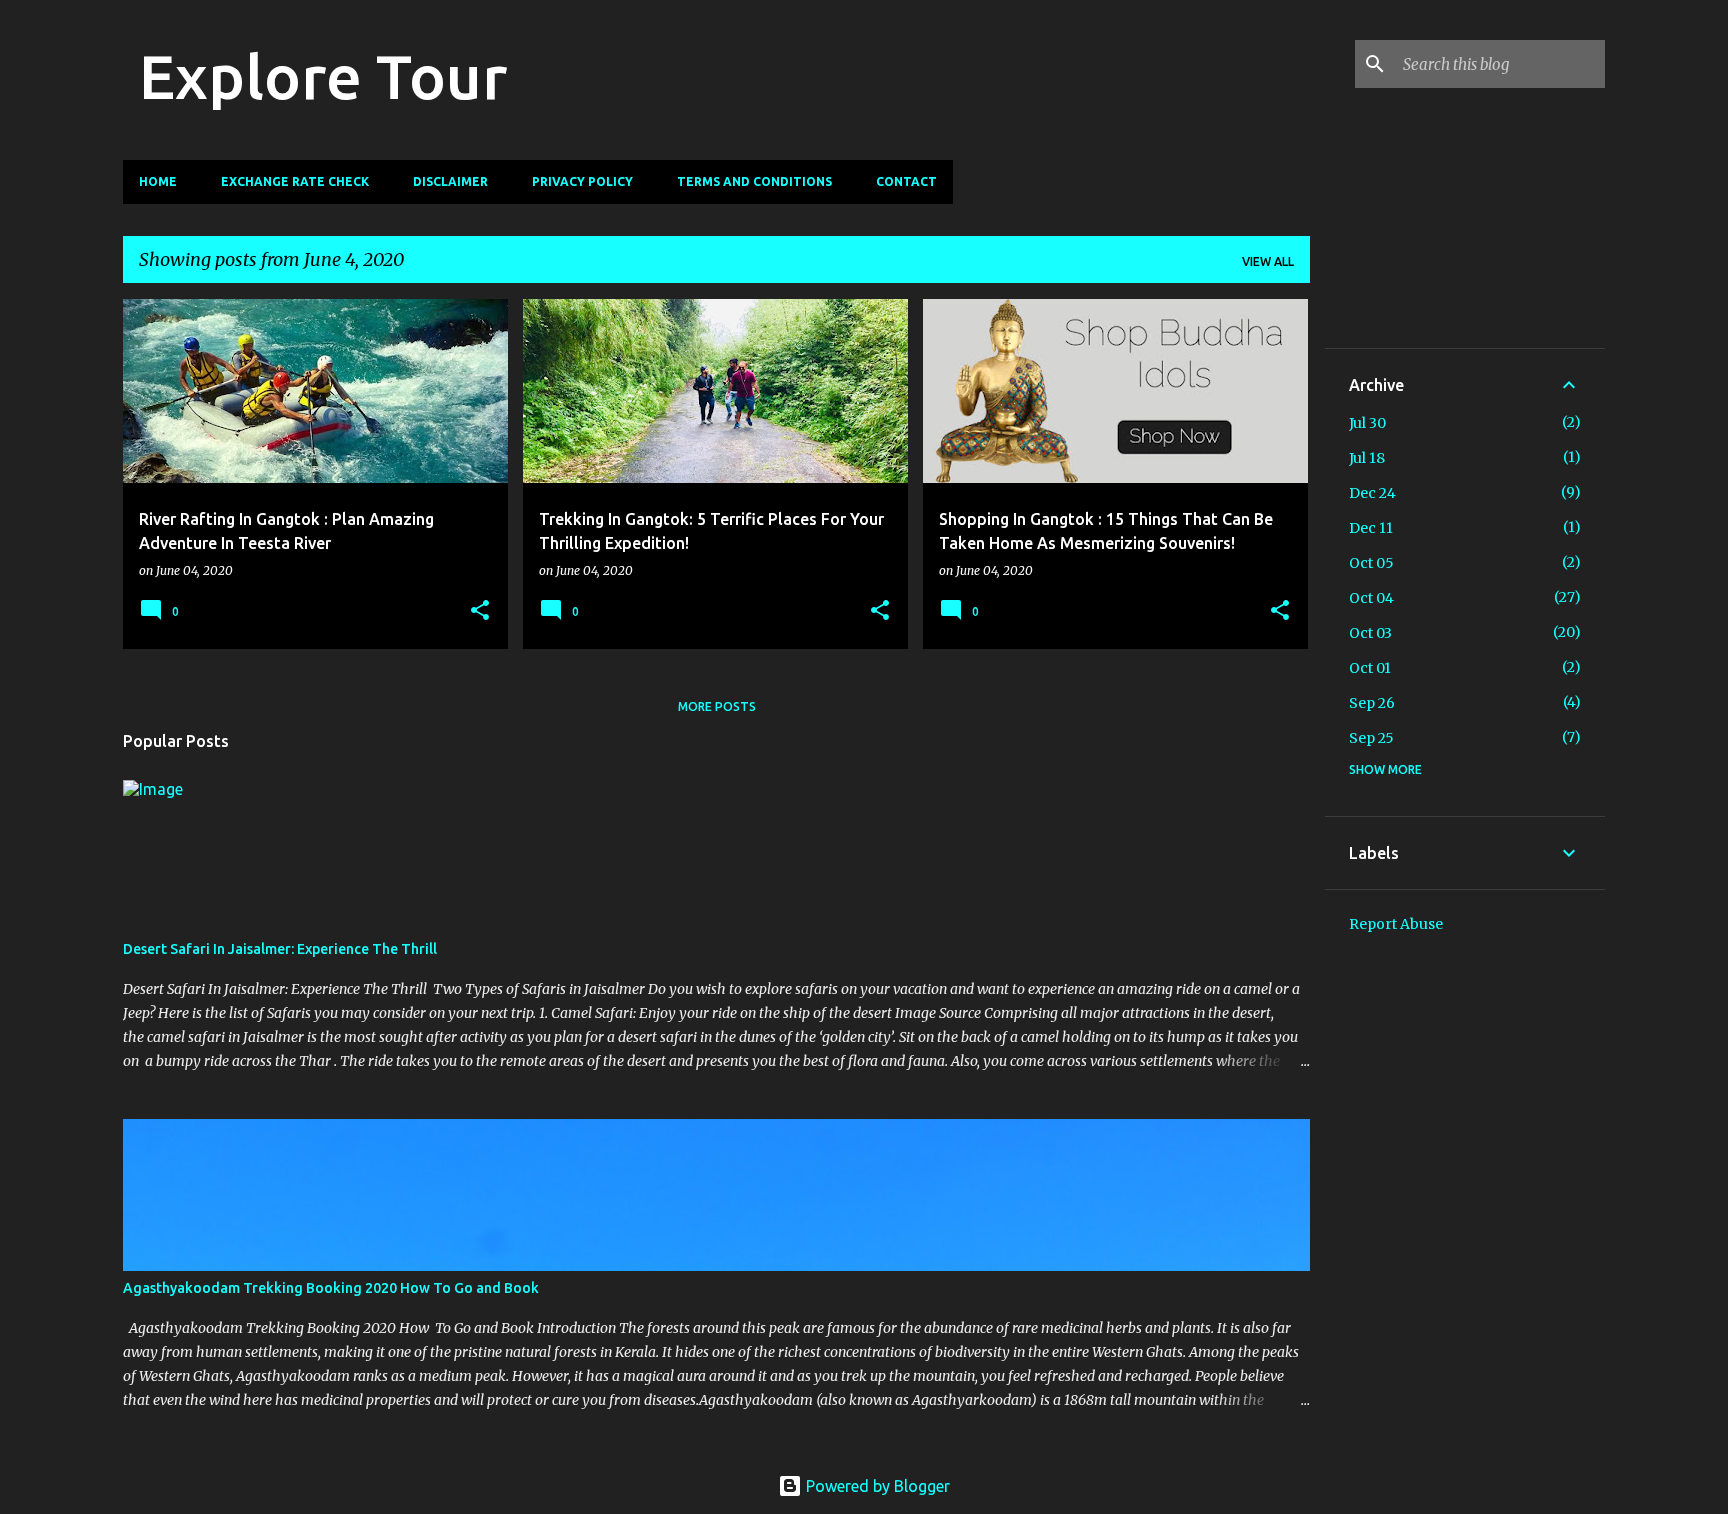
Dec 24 (1372, 493)
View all (1268, 261)
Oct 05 (1371, 563)
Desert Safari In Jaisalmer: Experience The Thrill (280, 949)
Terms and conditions (754, 181)
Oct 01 (1370, 668)
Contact (906, 181)
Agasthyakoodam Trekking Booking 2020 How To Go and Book (331, 1288)
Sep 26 (1372, 703)
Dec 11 (1371, 528)
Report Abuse (1396, 924)
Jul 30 (1367, 423)
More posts (717, 706)
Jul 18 (1367, 458)
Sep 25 (1371, 738)
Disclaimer (450, 181)
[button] (480, 611)
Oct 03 (1370, 633)
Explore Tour (323, 76)
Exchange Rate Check (295, 181)
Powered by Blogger (876, 1486)
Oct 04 (1371, 598)
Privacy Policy (582, 181)
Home (158, 181)
